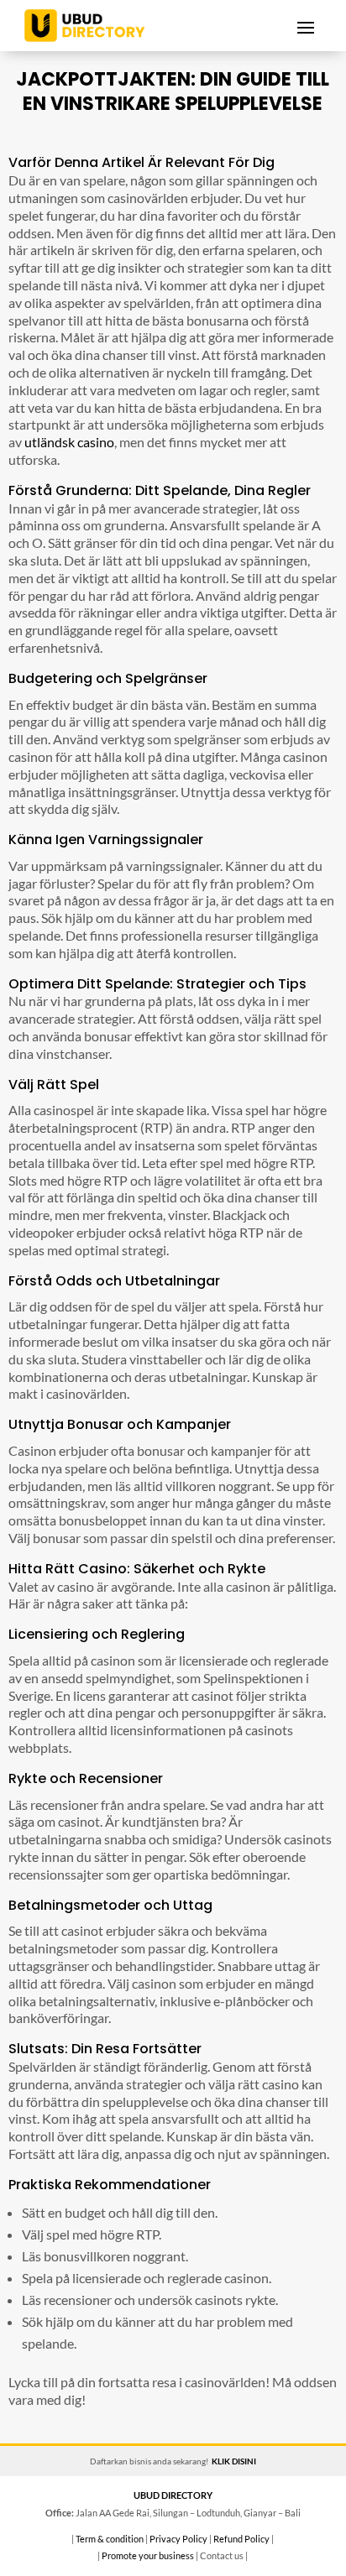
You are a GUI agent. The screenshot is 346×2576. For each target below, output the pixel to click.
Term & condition (110, 2539)
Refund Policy (241, 2539)
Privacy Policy (178, 2539)
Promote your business (148, 2555)
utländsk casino (69, 442)
